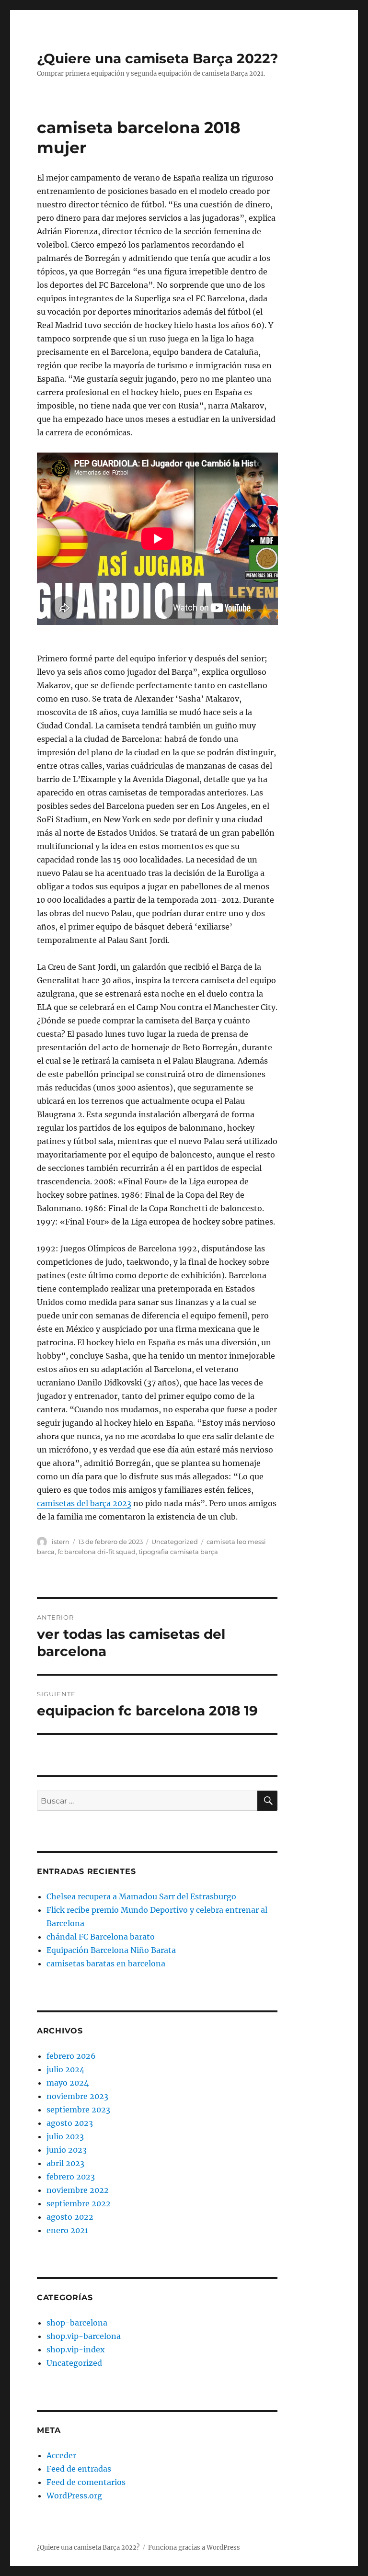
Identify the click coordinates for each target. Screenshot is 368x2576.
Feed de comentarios (86, 2482)
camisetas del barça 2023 (84, 1503)
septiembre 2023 (78, 2110)
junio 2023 (67, 2150)
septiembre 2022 (79, 2203)
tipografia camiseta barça (178, 1552)
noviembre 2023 (77, 2096)
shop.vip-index (76, 2349)
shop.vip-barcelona (84, 2336)
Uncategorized (175, 1542)
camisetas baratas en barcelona (106, 1963)
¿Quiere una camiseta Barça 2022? (157, 58)
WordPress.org (74, 2496)
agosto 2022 (70, 2217)
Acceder (61, 2455)
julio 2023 (65, 2136)
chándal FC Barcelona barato (101, 1937)
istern (61, 1542)
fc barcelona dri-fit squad (97, 1552)
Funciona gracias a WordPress (194, 2548)
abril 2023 (65, 2163)
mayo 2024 (68, 2083)
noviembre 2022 (78, 2190)
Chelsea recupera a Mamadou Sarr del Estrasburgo (141, 1896)
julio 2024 (65, 2069)
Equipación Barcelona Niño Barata (111, 1950)
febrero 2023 (71, 2177)
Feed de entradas (79, 2469)
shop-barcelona (77, 2323)
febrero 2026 (71, 2056)
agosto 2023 (70, 2123)
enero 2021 (67, 2230)
